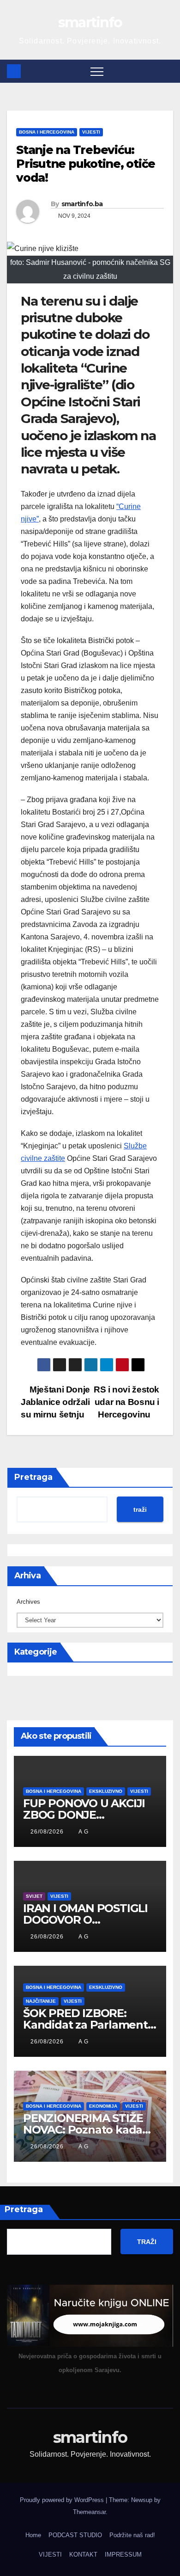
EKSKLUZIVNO (106, 1791)
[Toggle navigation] (97, 71)
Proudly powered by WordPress (63, 2500)
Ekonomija (103, 2106)
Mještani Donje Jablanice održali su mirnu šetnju (55, 1402)
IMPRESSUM (123, 2555)
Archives (28, 1602)
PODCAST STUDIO (75, 2535)
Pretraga (33, 1477)
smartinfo (90, 22)
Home (33, 2535)
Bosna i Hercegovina (47, 132)
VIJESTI (50, 2555)
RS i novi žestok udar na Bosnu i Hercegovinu (126, 1402)
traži (140, 1509)
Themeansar (89, 2512)
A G (84, 1832)
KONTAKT (83, 2555)
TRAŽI (147, 2242)
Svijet (34, 1896)
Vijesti (91, 132)
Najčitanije (41, 2001)
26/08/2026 (48, 1832)
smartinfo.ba (82, 204)
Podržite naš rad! (132, 2535)
